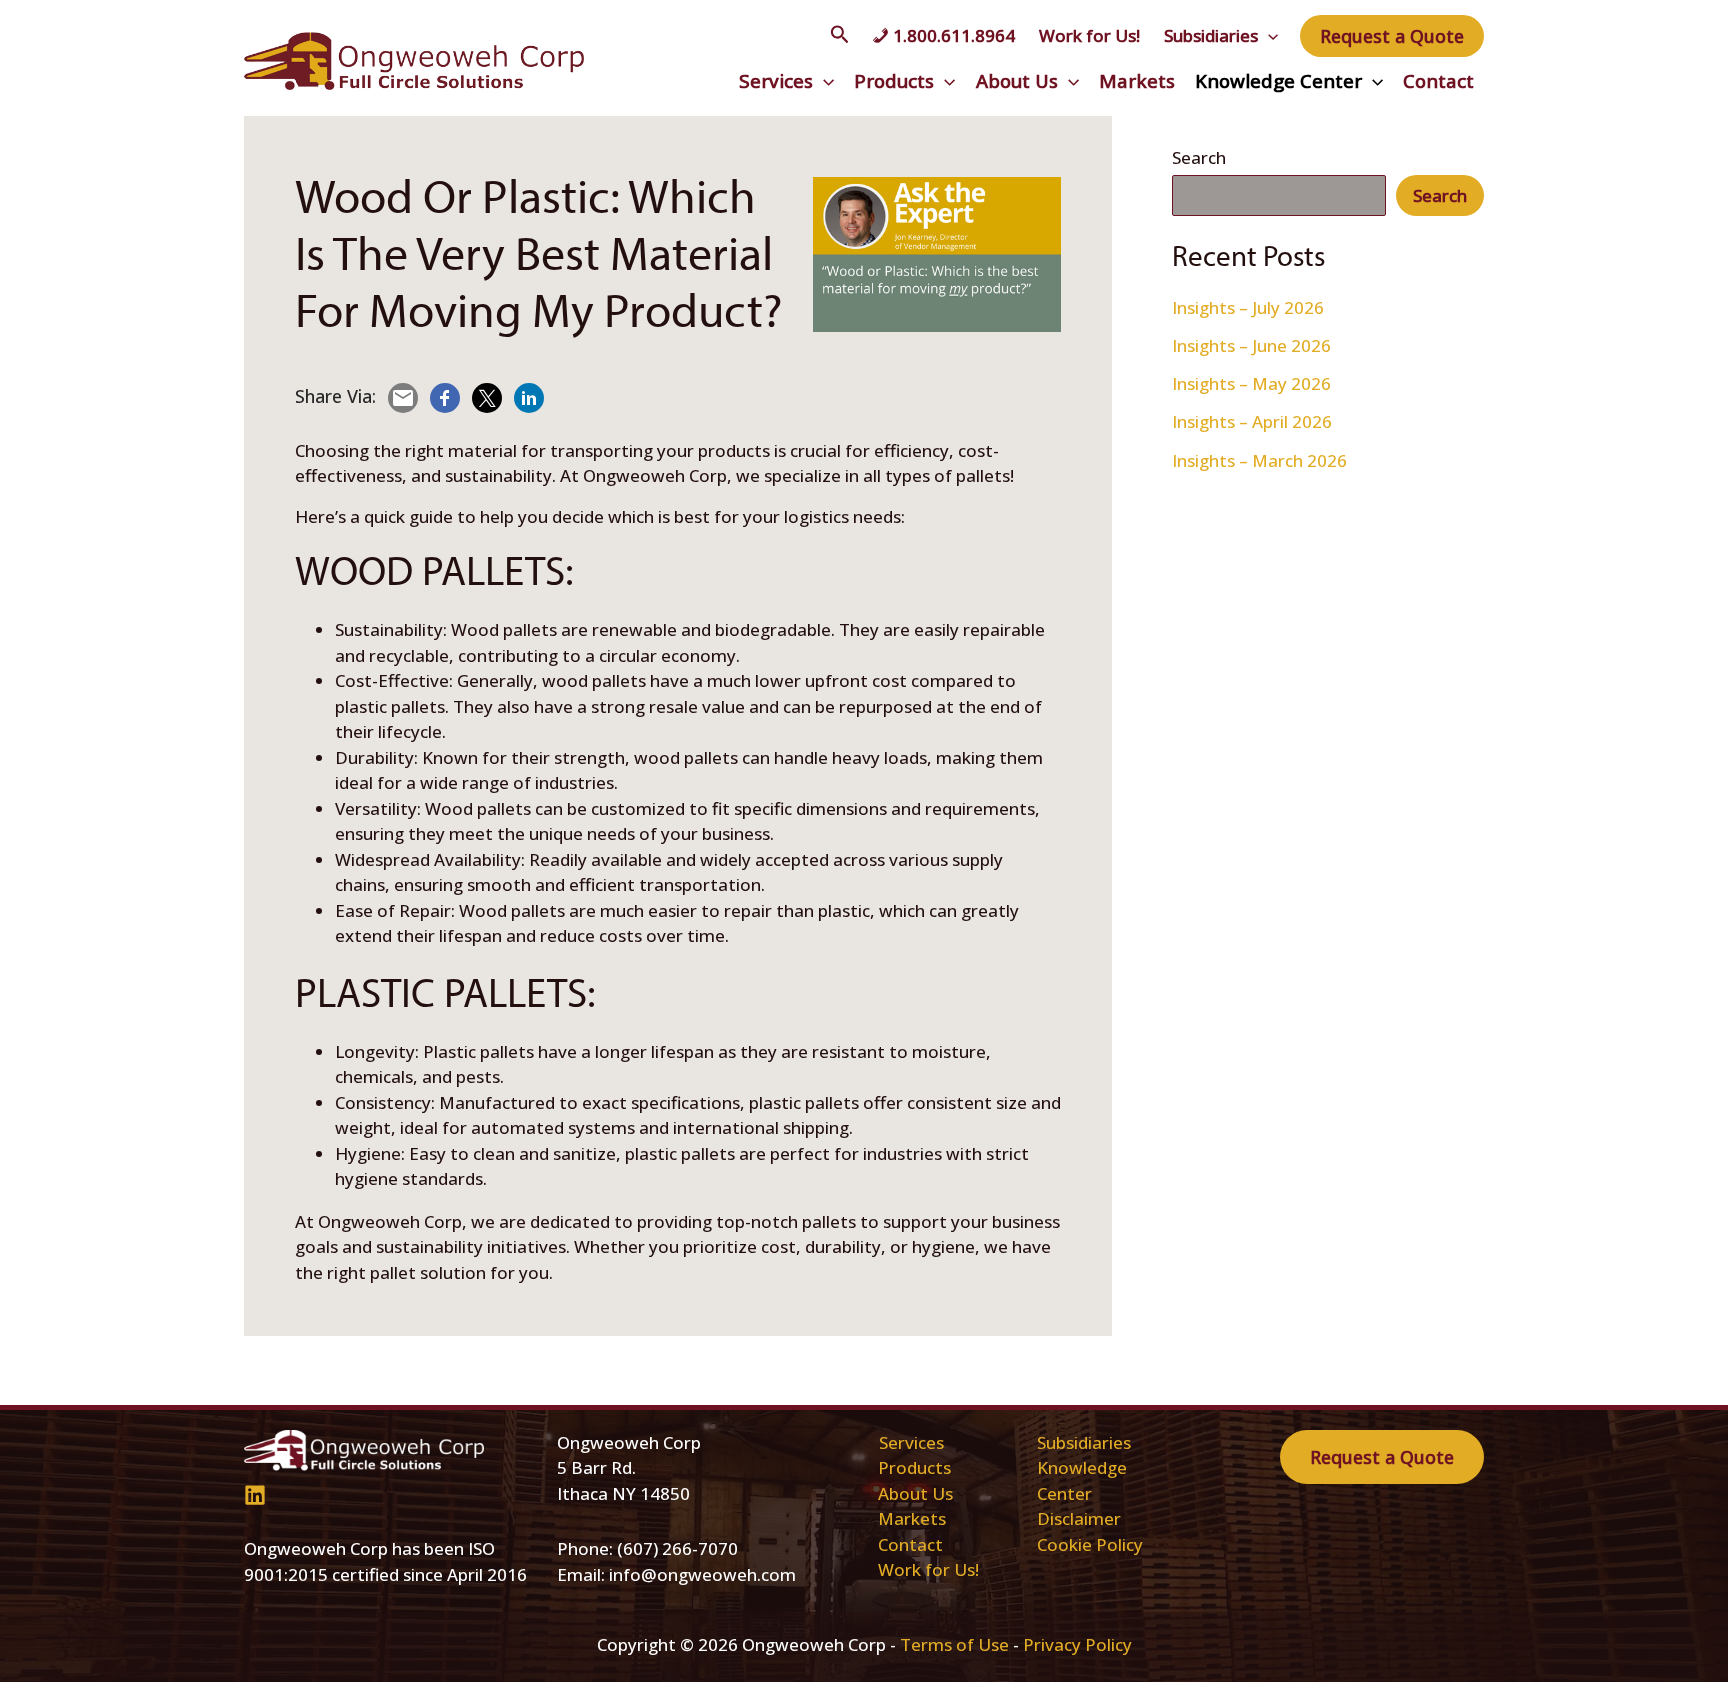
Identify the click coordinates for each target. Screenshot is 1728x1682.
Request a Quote (1382, 1457)
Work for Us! (1089, 35)
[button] (840, 35)
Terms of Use (954, 1644)
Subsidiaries (1211, 35)
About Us (1017, 80)
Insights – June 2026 (1251, 345)
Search (1199, 157)
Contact (1438, 80)
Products (894, 80)
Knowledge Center (1278, 80)
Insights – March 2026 (1259, 460)
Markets (1137, 80)
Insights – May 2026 (1251, 383)
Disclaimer (1079, 1518)
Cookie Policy (1090, 1544)
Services (776, 80)
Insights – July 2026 (1248, 307)
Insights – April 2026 (1252, 421)
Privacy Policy (1077, 1644)
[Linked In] (255, 1495)
